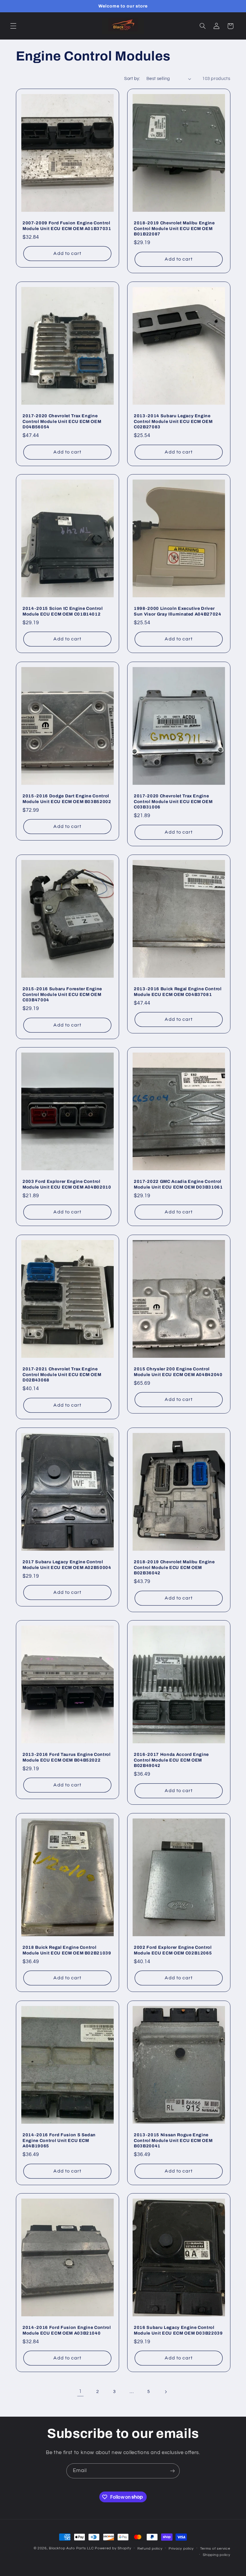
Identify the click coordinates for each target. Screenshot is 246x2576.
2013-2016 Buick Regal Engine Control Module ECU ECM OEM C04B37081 (178, 991)
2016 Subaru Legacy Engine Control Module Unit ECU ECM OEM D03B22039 (178, 2330)
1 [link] (80, 2391)
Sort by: (132, 79)
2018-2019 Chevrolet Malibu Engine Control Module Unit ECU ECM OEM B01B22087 (174, 228)
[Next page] (166, 2392)
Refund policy (150, 2549)
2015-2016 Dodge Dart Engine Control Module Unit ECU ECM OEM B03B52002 (67, 799)
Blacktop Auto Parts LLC (71, 2548)
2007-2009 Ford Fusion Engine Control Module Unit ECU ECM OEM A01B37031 (67, 226)
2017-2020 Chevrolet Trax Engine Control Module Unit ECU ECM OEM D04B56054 (62, 421)
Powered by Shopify (113, 2548)
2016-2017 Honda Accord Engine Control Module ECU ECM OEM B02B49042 (171, 1760)
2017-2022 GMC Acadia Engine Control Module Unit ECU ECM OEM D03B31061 (178, 1184)
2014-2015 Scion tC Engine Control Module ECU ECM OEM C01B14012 (63, 611)
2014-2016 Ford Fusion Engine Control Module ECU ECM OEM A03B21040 (67, 2330)
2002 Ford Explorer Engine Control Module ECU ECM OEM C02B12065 (173, 1950)
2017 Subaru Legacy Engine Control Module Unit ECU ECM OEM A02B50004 (67, 1564)
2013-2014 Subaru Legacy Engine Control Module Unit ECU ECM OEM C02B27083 (173, 421)
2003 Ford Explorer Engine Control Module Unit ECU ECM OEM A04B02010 (67, 1184)
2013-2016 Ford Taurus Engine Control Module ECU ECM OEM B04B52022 (67, 1757)
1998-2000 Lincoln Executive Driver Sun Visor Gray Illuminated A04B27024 (178, 611)
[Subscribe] (172, 2471)
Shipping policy (216, 2555)
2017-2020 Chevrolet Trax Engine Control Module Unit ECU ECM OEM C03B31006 (173, 801)
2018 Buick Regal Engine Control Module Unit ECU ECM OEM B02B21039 (67, 1950)
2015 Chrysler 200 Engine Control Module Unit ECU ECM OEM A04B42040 (178, 1372)
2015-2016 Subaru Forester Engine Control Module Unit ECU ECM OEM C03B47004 (62, 994)
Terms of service (215, 2549)
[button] (13, 26)
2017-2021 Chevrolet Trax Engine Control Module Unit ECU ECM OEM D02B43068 (62, 1374)
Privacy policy (181, 2549)
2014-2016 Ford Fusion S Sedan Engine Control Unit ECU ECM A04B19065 (59, 2140)
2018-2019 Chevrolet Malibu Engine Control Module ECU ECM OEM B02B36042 (174, 1567)
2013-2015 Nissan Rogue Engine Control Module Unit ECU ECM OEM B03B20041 (173, 2140)
